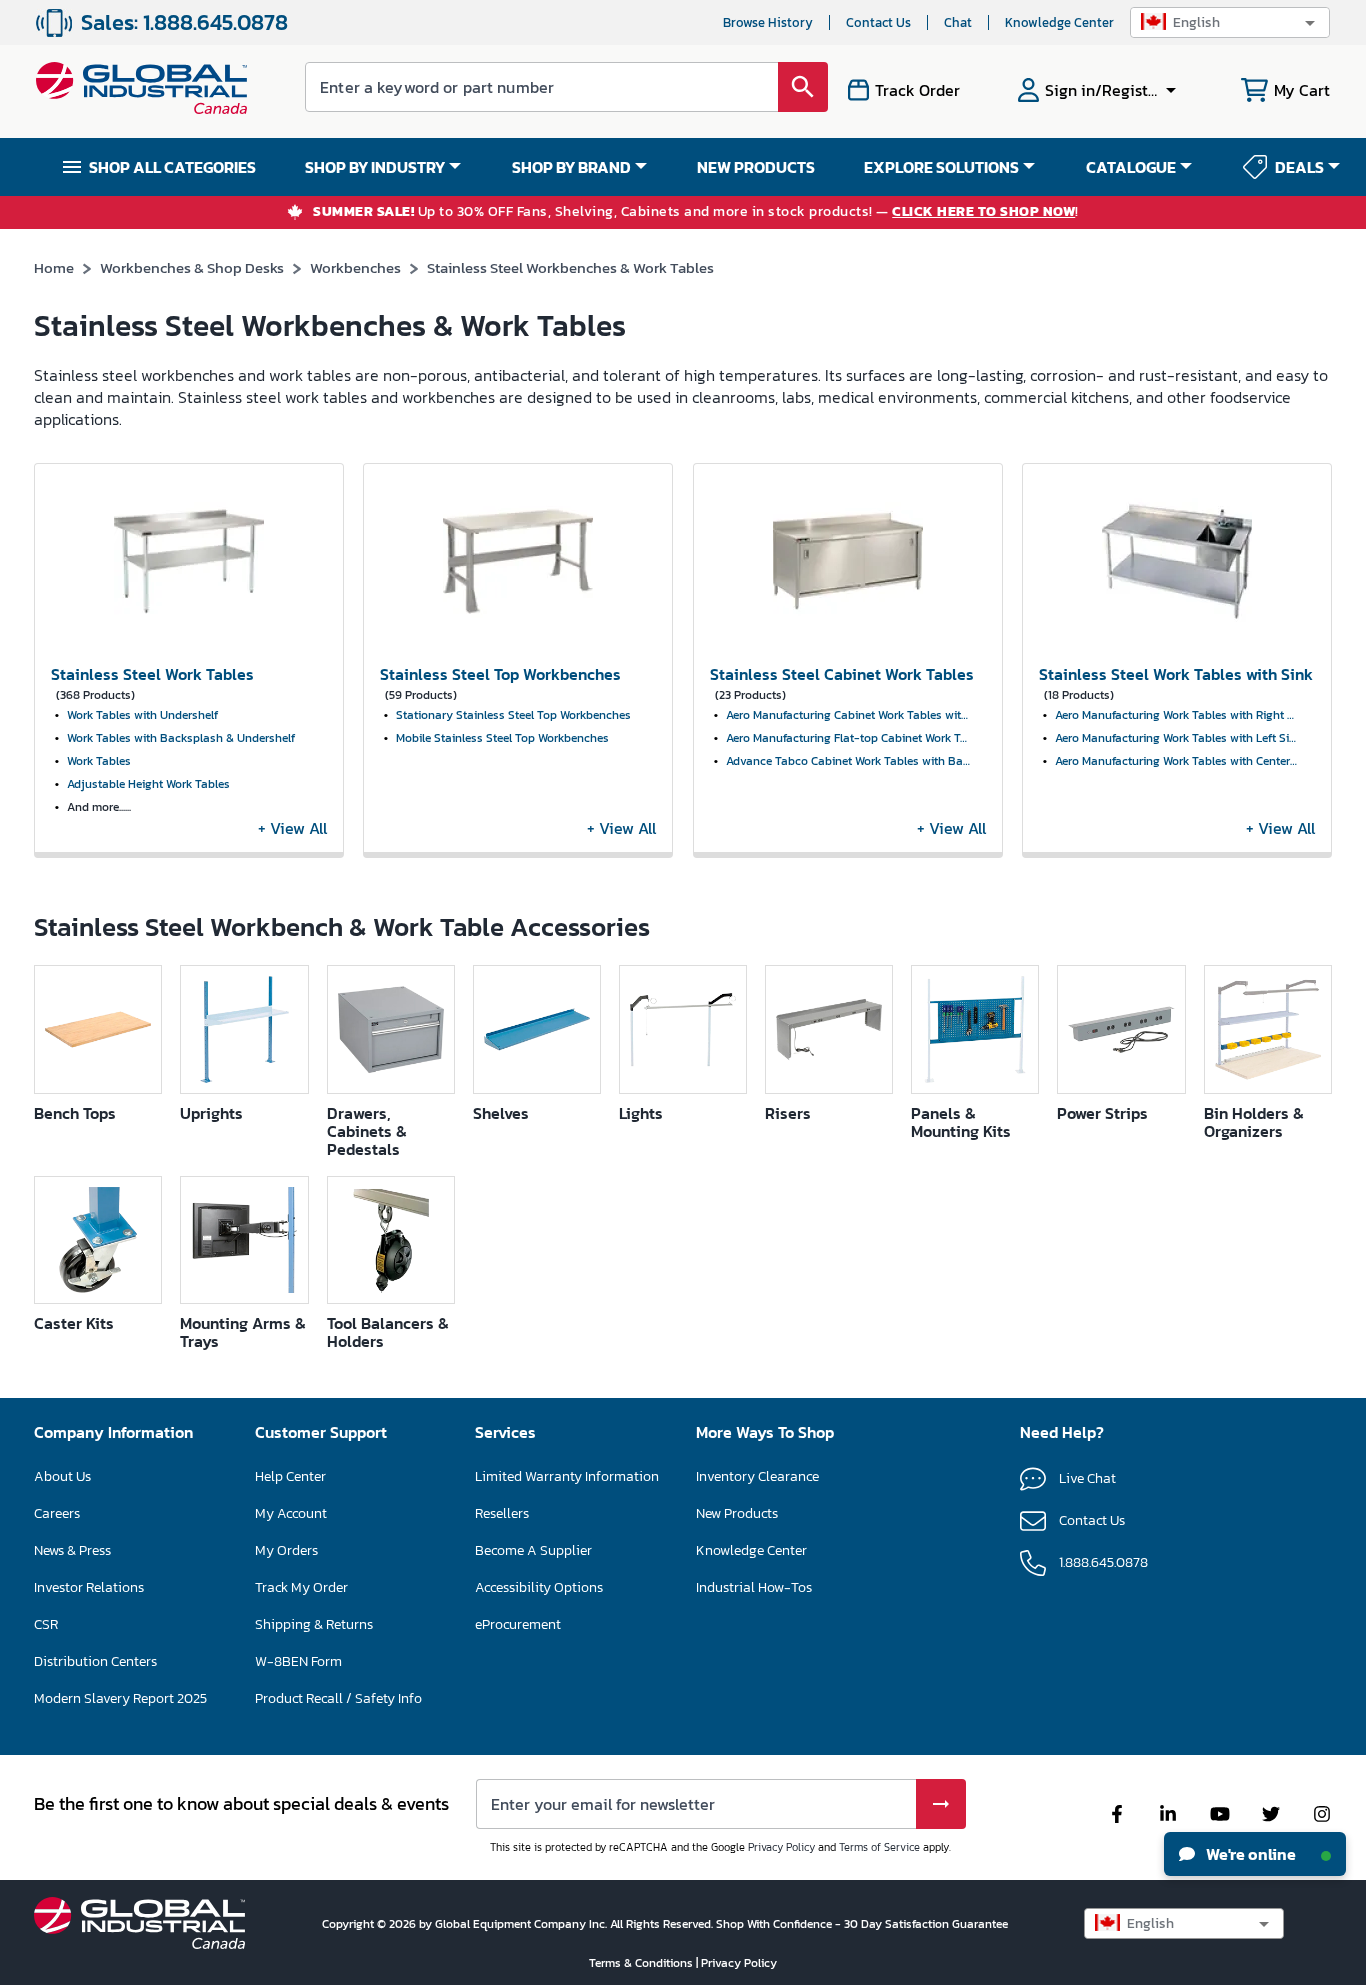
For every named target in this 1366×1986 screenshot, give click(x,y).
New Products (737, 1513)
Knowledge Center (1059, 22)
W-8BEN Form (298, 1661)
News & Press (72, 1550)
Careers (57, 1513)
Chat (958, 22)
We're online (1249, 1854)
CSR (46, 1624)
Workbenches (355, 267)
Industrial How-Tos (754, 1587)
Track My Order (301, 1587)
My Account (291, 1513)
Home (54, 267)
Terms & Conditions (642, 1963)
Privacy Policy (781, 1847)
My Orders (286, 1550)
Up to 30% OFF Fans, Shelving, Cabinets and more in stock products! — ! (696, 212)
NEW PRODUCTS (756, 167)
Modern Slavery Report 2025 (120, 1698)
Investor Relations (89, 1587)
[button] (1230, 22)
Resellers (502, 1513)
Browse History (768, 22)
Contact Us (878, 22)
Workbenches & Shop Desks (192, 267)
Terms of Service (879, 1847)
